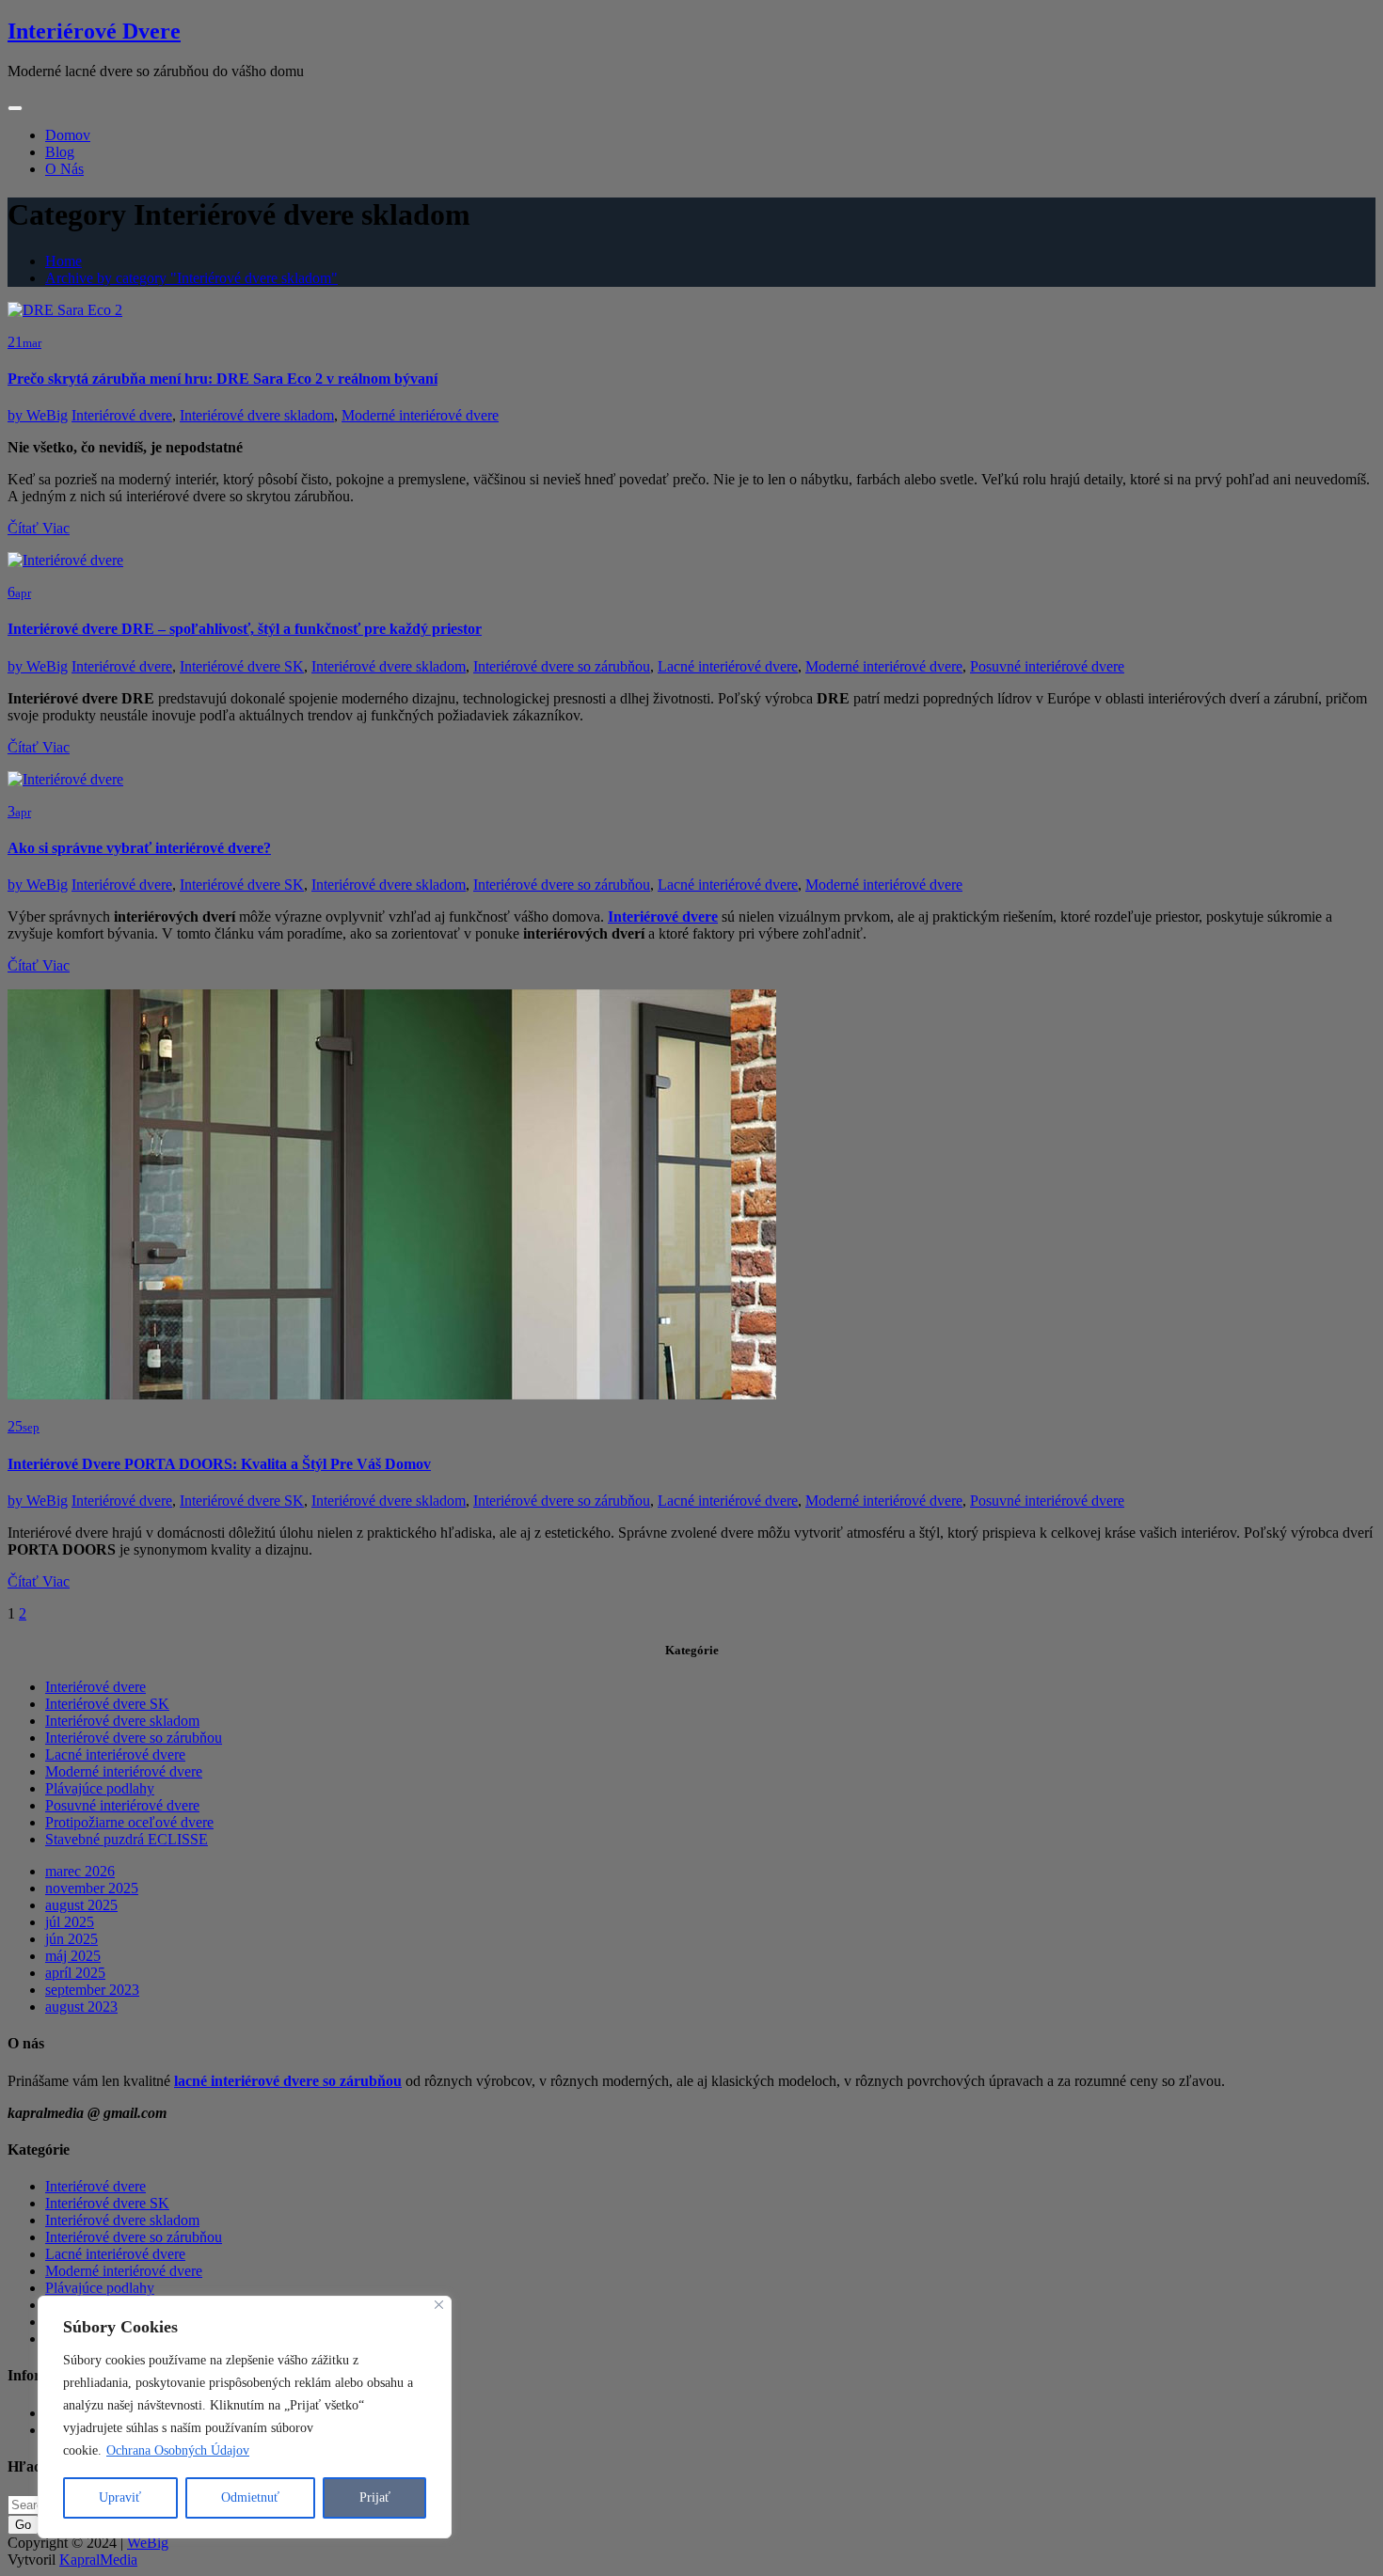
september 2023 (92, 1990)
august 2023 (81, 2007)
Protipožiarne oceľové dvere (129, 1822)
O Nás (64, 169)
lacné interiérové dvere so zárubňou (288, 2081)
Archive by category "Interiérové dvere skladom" (191, 278)
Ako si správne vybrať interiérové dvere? (139, 848)
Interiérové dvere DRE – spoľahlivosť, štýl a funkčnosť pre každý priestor (245, 629)
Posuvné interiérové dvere (1047, 666)
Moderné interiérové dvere (420, 415)
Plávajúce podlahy (100, 1788)
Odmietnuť (250, 2497)
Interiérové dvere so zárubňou (562, 666)
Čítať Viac (39, 528)
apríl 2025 (75, 1973)
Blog (60, 152)
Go (23, 2525)
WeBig (38, 415)
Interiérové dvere (122, 415)
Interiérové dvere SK (242, 666)
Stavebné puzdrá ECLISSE (127, 1839)
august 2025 (81, 1905)
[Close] (439, 2305)
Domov (68, 135)
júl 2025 (70, 1922)
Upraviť (120, 2497)
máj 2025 (73, 1956)
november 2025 (92, 1888)
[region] (245, 2417)
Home (64, 261)
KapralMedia (98, 2560)
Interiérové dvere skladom (257, 415)
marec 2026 (80, 1871)
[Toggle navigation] (15, 108)
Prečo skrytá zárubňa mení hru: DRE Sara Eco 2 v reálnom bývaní (223, 379)
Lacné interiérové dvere (728, 666)
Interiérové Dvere (94, 31)
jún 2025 (72, 1939)
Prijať (375, 2497)
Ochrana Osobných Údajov (178, 2450)
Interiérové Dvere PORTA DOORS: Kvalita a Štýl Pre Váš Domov (219, 1464)
